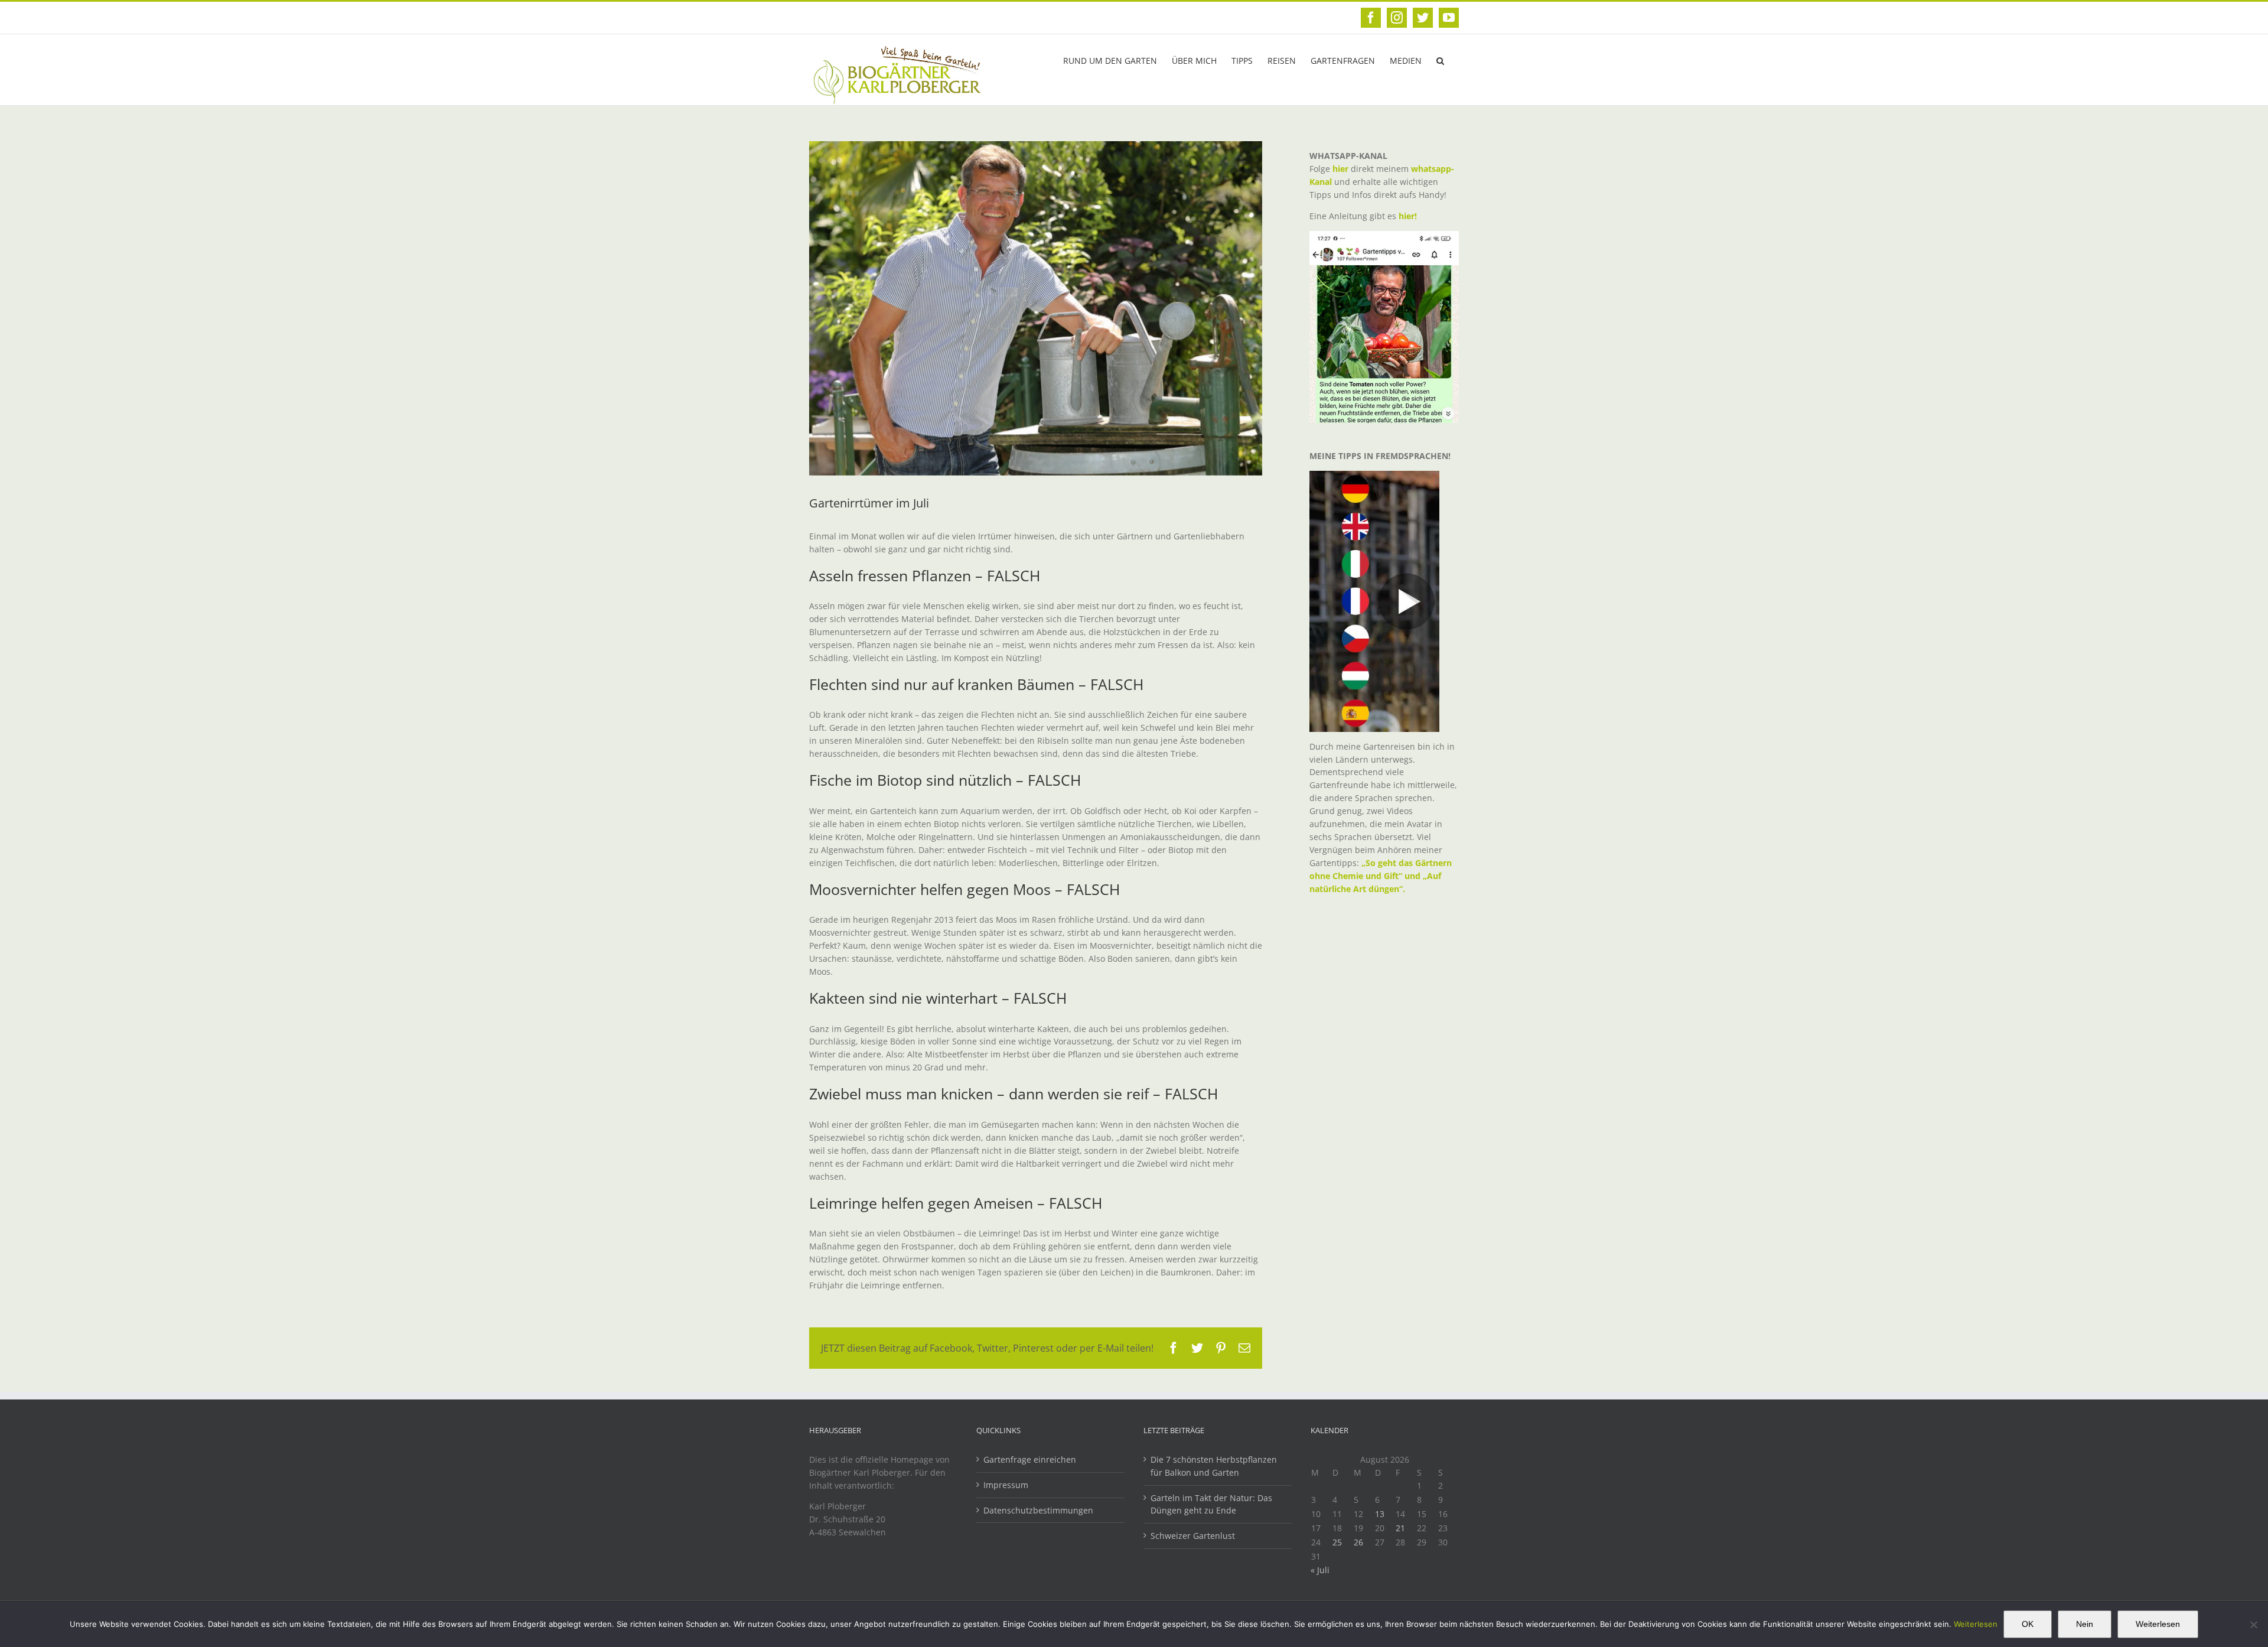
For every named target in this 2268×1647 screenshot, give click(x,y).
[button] (1440, 60)
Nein (2085, 1624)
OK (2028, 1624)
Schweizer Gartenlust (1193, 1536)
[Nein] (2253, 1625)
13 (1380, 1514)
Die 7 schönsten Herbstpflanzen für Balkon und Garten (1214, 1466)
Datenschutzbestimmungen (1038, 1510)
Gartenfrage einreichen (1030, 1459)
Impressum (1006, 1485)
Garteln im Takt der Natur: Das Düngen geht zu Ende (1211, 1504)
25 (1337, 1542)
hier (1340, 169)
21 (1400, 1528)
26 (1358, 1542)
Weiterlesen (1976, 1624)
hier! (1409, 216)
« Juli (1320, 1570)
